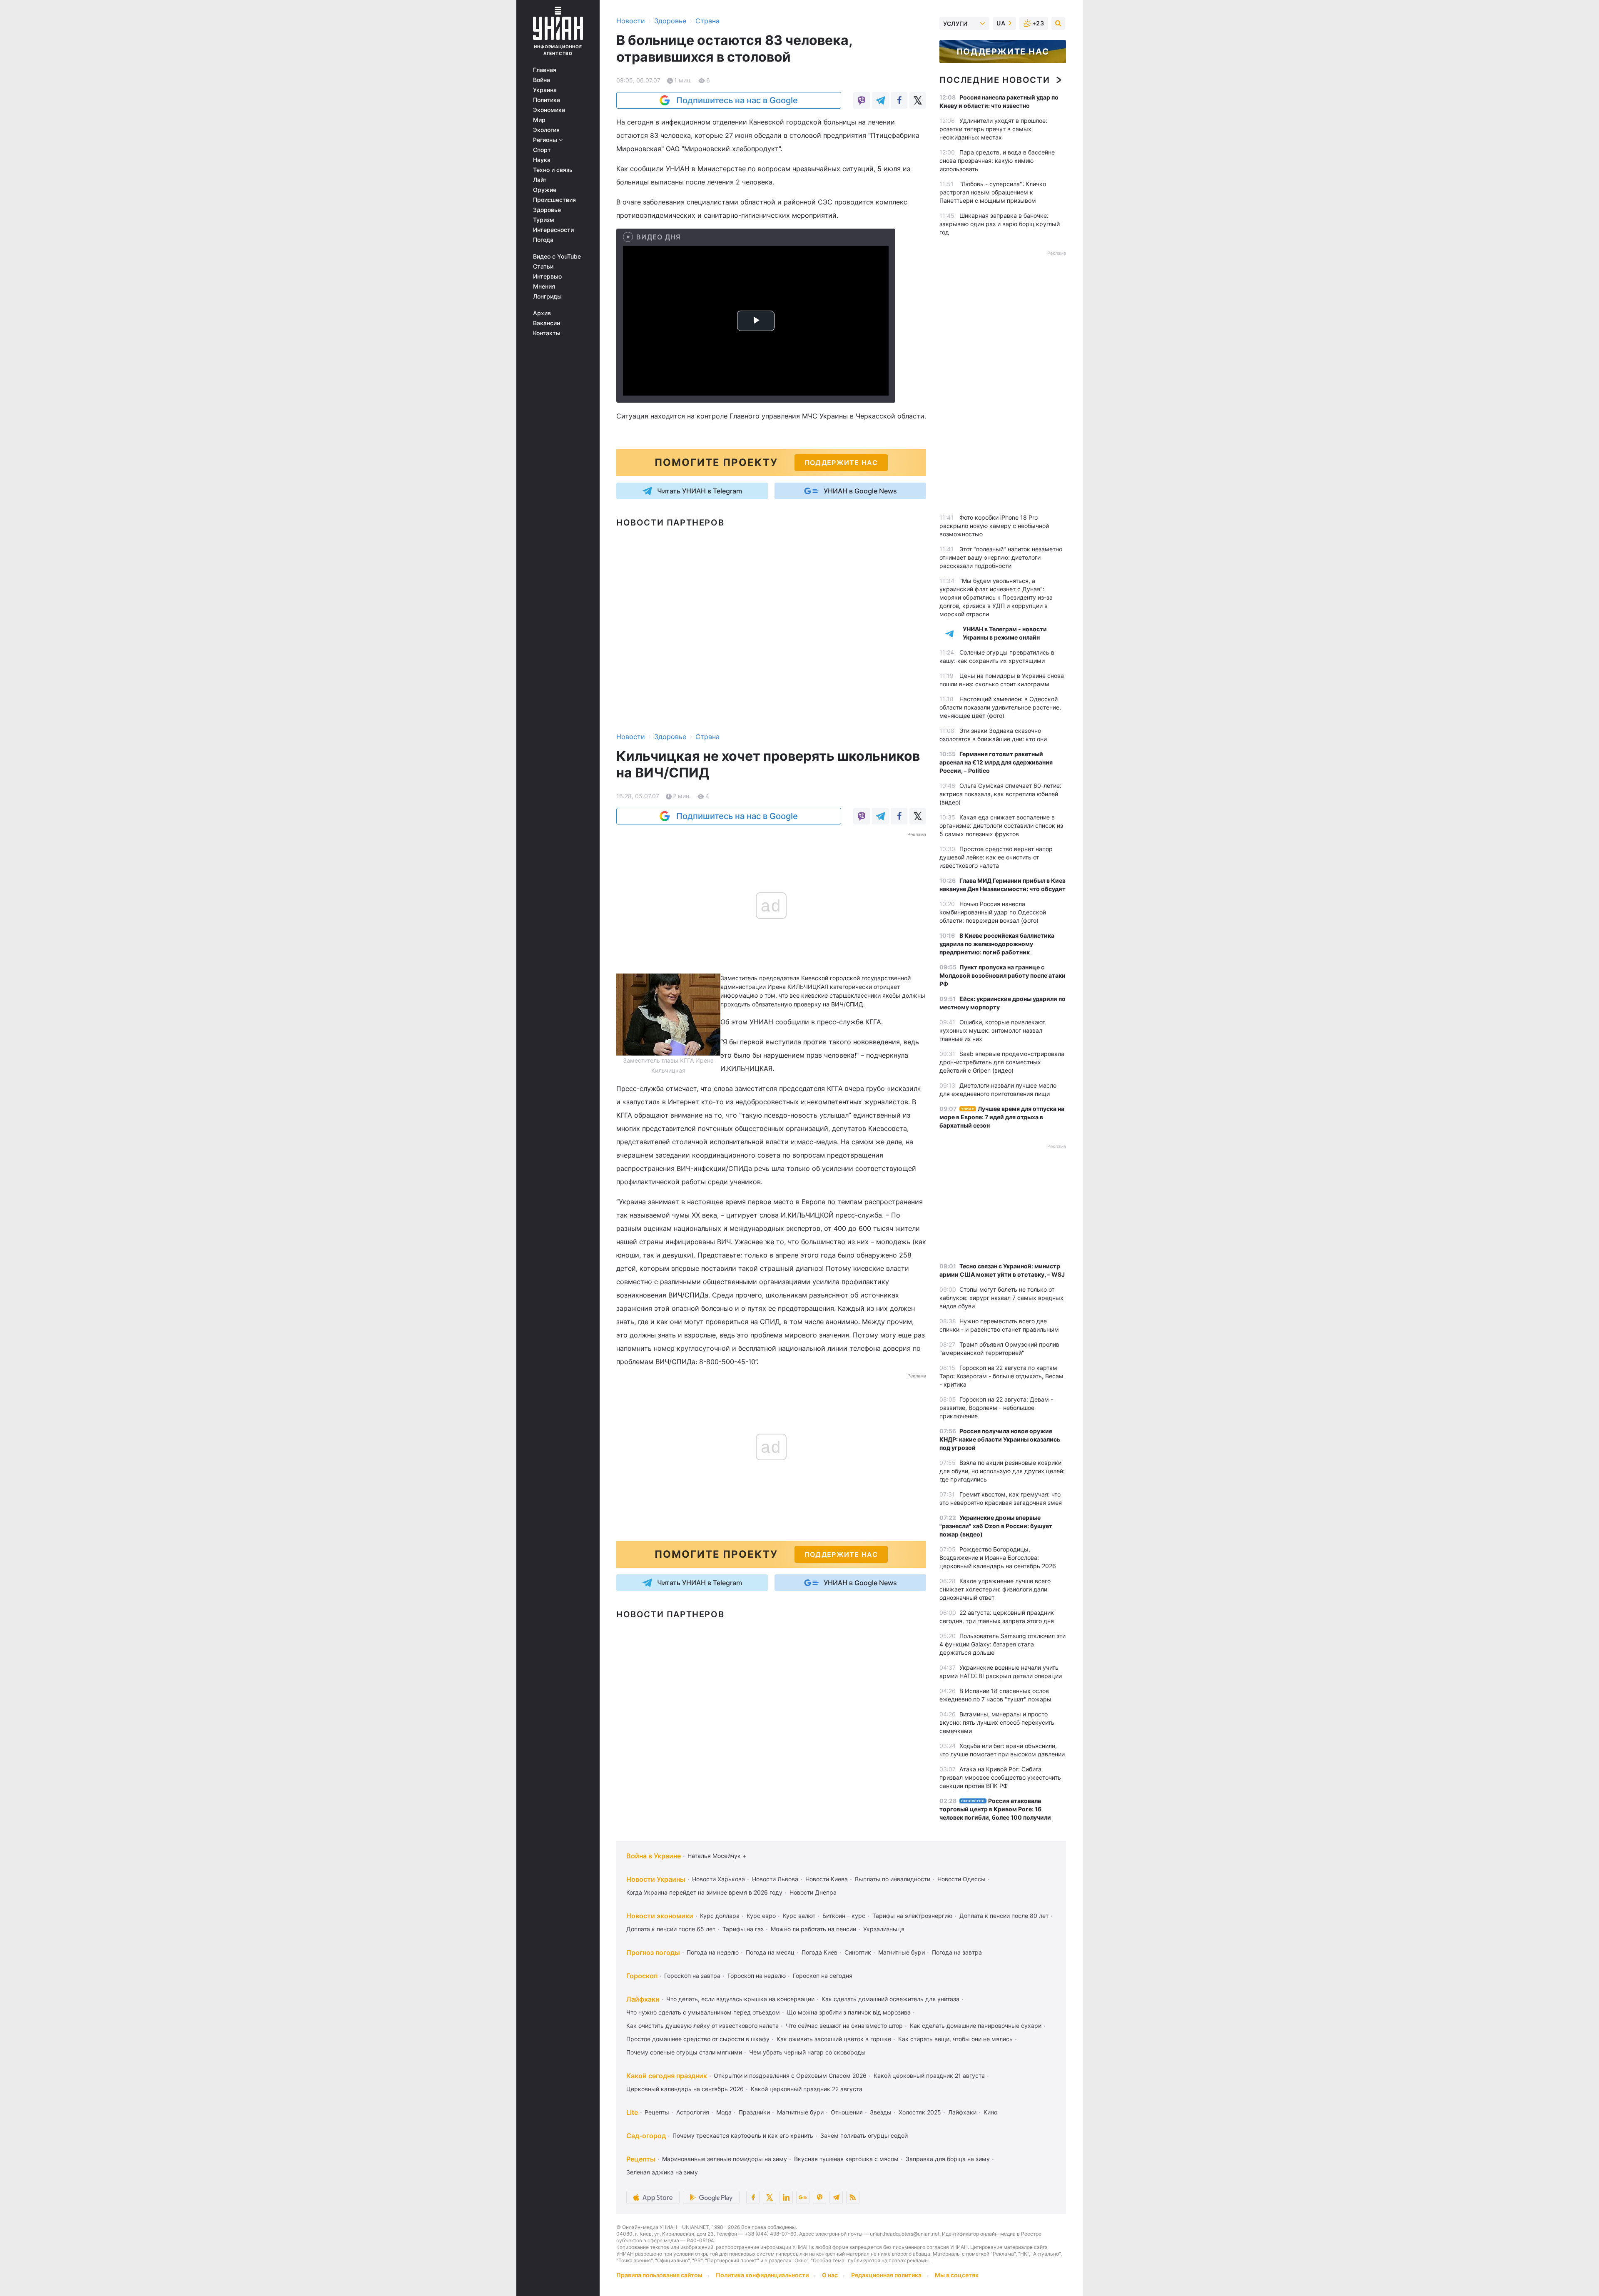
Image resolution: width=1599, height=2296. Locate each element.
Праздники (754, 2112)
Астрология (693, 2112)
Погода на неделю (713, 1952)
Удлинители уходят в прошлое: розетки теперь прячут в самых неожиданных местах (993, 129)
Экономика (549, 110)
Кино (990, 2112)
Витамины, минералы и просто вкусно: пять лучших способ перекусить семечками (997, 1722)
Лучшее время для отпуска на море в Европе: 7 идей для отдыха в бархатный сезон (1002, 1117)
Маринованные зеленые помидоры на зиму (725, 2159)
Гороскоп (642, 1976)
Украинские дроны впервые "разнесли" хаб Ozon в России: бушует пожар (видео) (996, 1526)
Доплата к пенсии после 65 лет (671, 1929)
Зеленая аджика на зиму (662, 2172)
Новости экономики (660, 1916)
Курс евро (761, 1916)
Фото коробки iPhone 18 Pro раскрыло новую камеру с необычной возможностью (994, 526)
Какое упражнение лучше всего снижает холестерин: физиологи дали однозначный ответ (995, 1589)
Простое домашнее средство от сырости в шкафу (698, 2039)
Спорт (542, 150)
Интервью (547, 276)
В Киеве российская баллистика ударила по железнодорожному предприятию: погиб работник (997, 944)
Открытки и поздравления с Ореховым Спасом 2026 (790, 2076)
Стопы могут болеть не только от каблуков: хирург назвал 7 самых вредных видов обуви (1001, 1298)
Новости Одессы (961, 1879)
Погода (543, 240)
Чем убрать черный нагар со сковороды (807, 2052)
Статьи (543, 266)
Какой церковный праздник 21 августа (929, 2076)
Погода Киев (819, 1952)
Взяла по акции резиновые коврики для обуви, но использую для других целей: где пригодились (1002, 1471)
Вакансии (547, 323)
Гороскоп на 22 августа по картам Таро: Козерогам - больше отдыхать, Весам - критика (1001, 1376)
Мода (724, 2112)
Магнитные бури (902, 1952)
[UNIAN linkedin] (786, 2197)
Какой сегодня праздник (667, 2076)
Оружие (545, 190)
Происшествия (554, 200)
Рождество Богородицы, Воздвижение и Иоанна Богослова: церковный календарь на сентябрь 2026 (998, 1558)
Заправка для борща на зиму (948, 2159)
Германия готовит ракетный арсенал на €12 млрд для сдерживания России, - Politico (996, 762)
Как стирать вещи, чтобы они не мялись (955, 2039)
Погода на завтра (957, 1952)
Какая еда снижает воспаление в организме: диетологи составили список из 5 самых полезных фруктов (1001, 826)
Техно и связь (553, 170)
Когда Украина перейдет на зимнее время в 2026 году (704, 1892)
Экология (546, 130)
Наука (542, 160)
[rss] (853, 2197)
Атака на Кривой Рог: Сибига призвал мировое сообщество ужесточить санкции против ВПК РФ (1000, 1777)
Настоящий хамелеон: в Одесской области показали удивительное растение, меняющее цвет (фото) (1000, 707)
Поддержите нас (1003, 52)
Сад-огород (646, 2136)
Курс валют (799, 1916)
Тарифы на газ (743, 1929)
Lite (632, 2112)
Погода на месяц (770, 1952)
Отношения (847, 2112)
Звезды (881, 2112)
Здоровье (547, 210)
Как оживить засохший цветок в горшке (834, 2039)
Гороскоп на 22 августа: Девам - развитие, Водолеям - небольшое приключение (996, 1408)
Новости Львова (775, 1879)
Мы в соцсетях (957, 2275)
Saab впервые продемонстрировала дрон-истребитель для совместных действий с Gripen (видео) (1002, 1062)
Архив (542, 313)
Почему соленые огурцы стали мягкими (684, 2052)
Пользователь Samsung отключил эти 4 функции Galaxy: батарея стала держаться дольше (1002, 1644)
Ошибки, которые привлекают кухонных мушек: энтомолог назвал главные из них (992, 1030)
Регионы (546, 140)
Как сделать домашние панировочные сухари (976, 2026)
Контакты (547, 333)
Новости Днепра (813, 1892)
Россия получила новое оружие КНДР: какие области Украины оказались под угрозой (1000, 1439)
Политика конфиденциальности (762, 2275)
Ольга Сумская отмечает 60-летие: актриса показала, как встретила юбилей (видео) (1000, 794)
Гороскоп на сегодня (823, 1976)
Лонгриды (547, 296)
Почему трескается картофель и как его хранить (743, 2135)
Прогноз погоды (653, 1952)
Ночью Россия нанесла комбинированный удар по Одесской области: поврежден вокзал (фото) (993, 912)
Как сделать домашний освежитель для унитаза (890, 1999)
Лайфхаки (643, 1999)
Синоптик (858, 1952)
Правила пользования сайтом (659, 2275)
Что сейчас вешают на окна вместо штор (844, 2026)
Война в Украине (654, 1856)
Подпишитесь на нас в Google (737, 100)
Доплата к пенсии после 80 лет (1004, 1916)
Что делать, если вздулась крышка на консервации (740, 1999)
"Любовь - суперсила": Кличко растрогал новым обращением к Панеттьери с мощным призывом (993, 192)
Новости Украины (656, 1879)
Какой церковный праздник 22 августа (807, 2089)
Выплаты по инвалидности (893, 1879)
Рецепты (657, 2112)
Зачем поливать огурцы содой (864, 2135)
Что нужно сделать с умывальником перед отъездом (703, 2012)
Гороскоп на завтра (692, 1976)
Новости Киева (827, 1879)
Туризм (544, 220)
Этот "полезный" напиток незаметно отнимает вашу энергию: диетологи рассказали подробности (1001, 557)
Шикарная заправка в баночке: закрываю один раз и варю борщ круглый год (1000, 224)
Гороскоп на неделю (757, 1976)
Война (542, 80)
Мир (539, 120)
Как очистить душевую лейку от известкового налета (702, 2026)
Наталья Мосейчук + (717, 1856)
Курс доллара (720, 1916)
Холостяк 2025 (920, 2112)
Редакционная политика (886, 2275)
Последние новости (995, 80)
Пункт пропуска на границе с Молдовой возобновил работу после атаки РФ (1002, 975)
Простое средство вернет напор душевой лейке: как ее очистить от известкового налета (996, 857)
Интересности (553, 230)
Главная (545, 70)
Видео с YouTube (557, 256)
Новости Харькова (719, 1879)
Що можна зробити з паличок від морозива (849, 2012)
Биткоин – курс (844, 1916)
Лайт (540, 180)
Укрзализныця (884, 1929)
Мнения (544, 286)
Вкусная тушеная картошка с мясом (846, 2159)
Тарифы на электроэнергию (912, 1916)
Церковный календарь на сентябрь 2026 (685, 2089)
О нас (830, 2275)
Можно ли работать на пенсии (813, 1929)
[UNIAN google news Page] (803, 2197)
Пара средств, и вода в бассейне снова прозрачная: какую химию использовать (997, 161)
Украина (545, 90)
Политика (547, 100)
